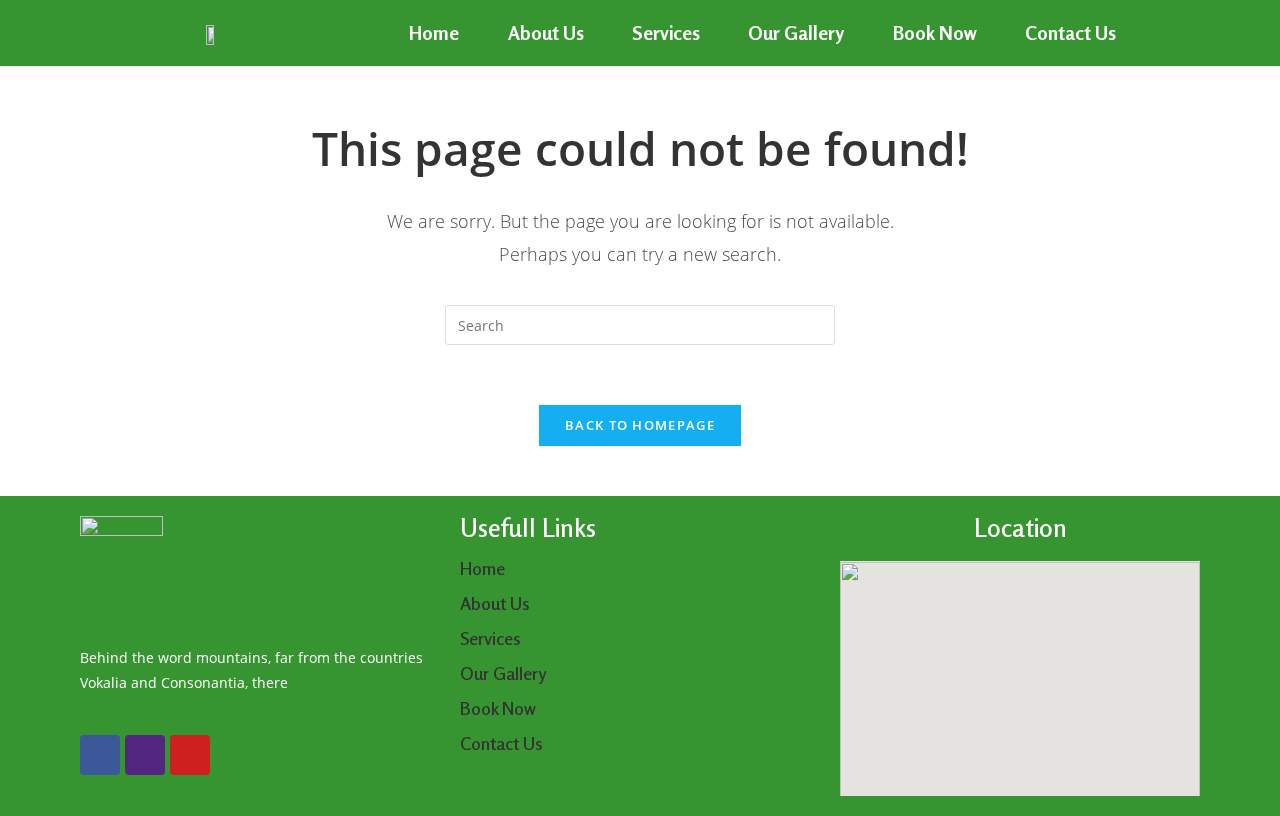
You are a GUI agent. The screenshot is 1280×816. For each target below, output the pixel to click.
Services (666, 32)
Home (434, 32)
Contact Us (1070, 32)
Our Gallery (796, 32)
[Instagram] (145, 755)
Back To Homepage (640, 425)
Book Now (935, 32)
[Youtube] (190, 755)
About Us (546, 32)
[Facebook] (100, 755)
